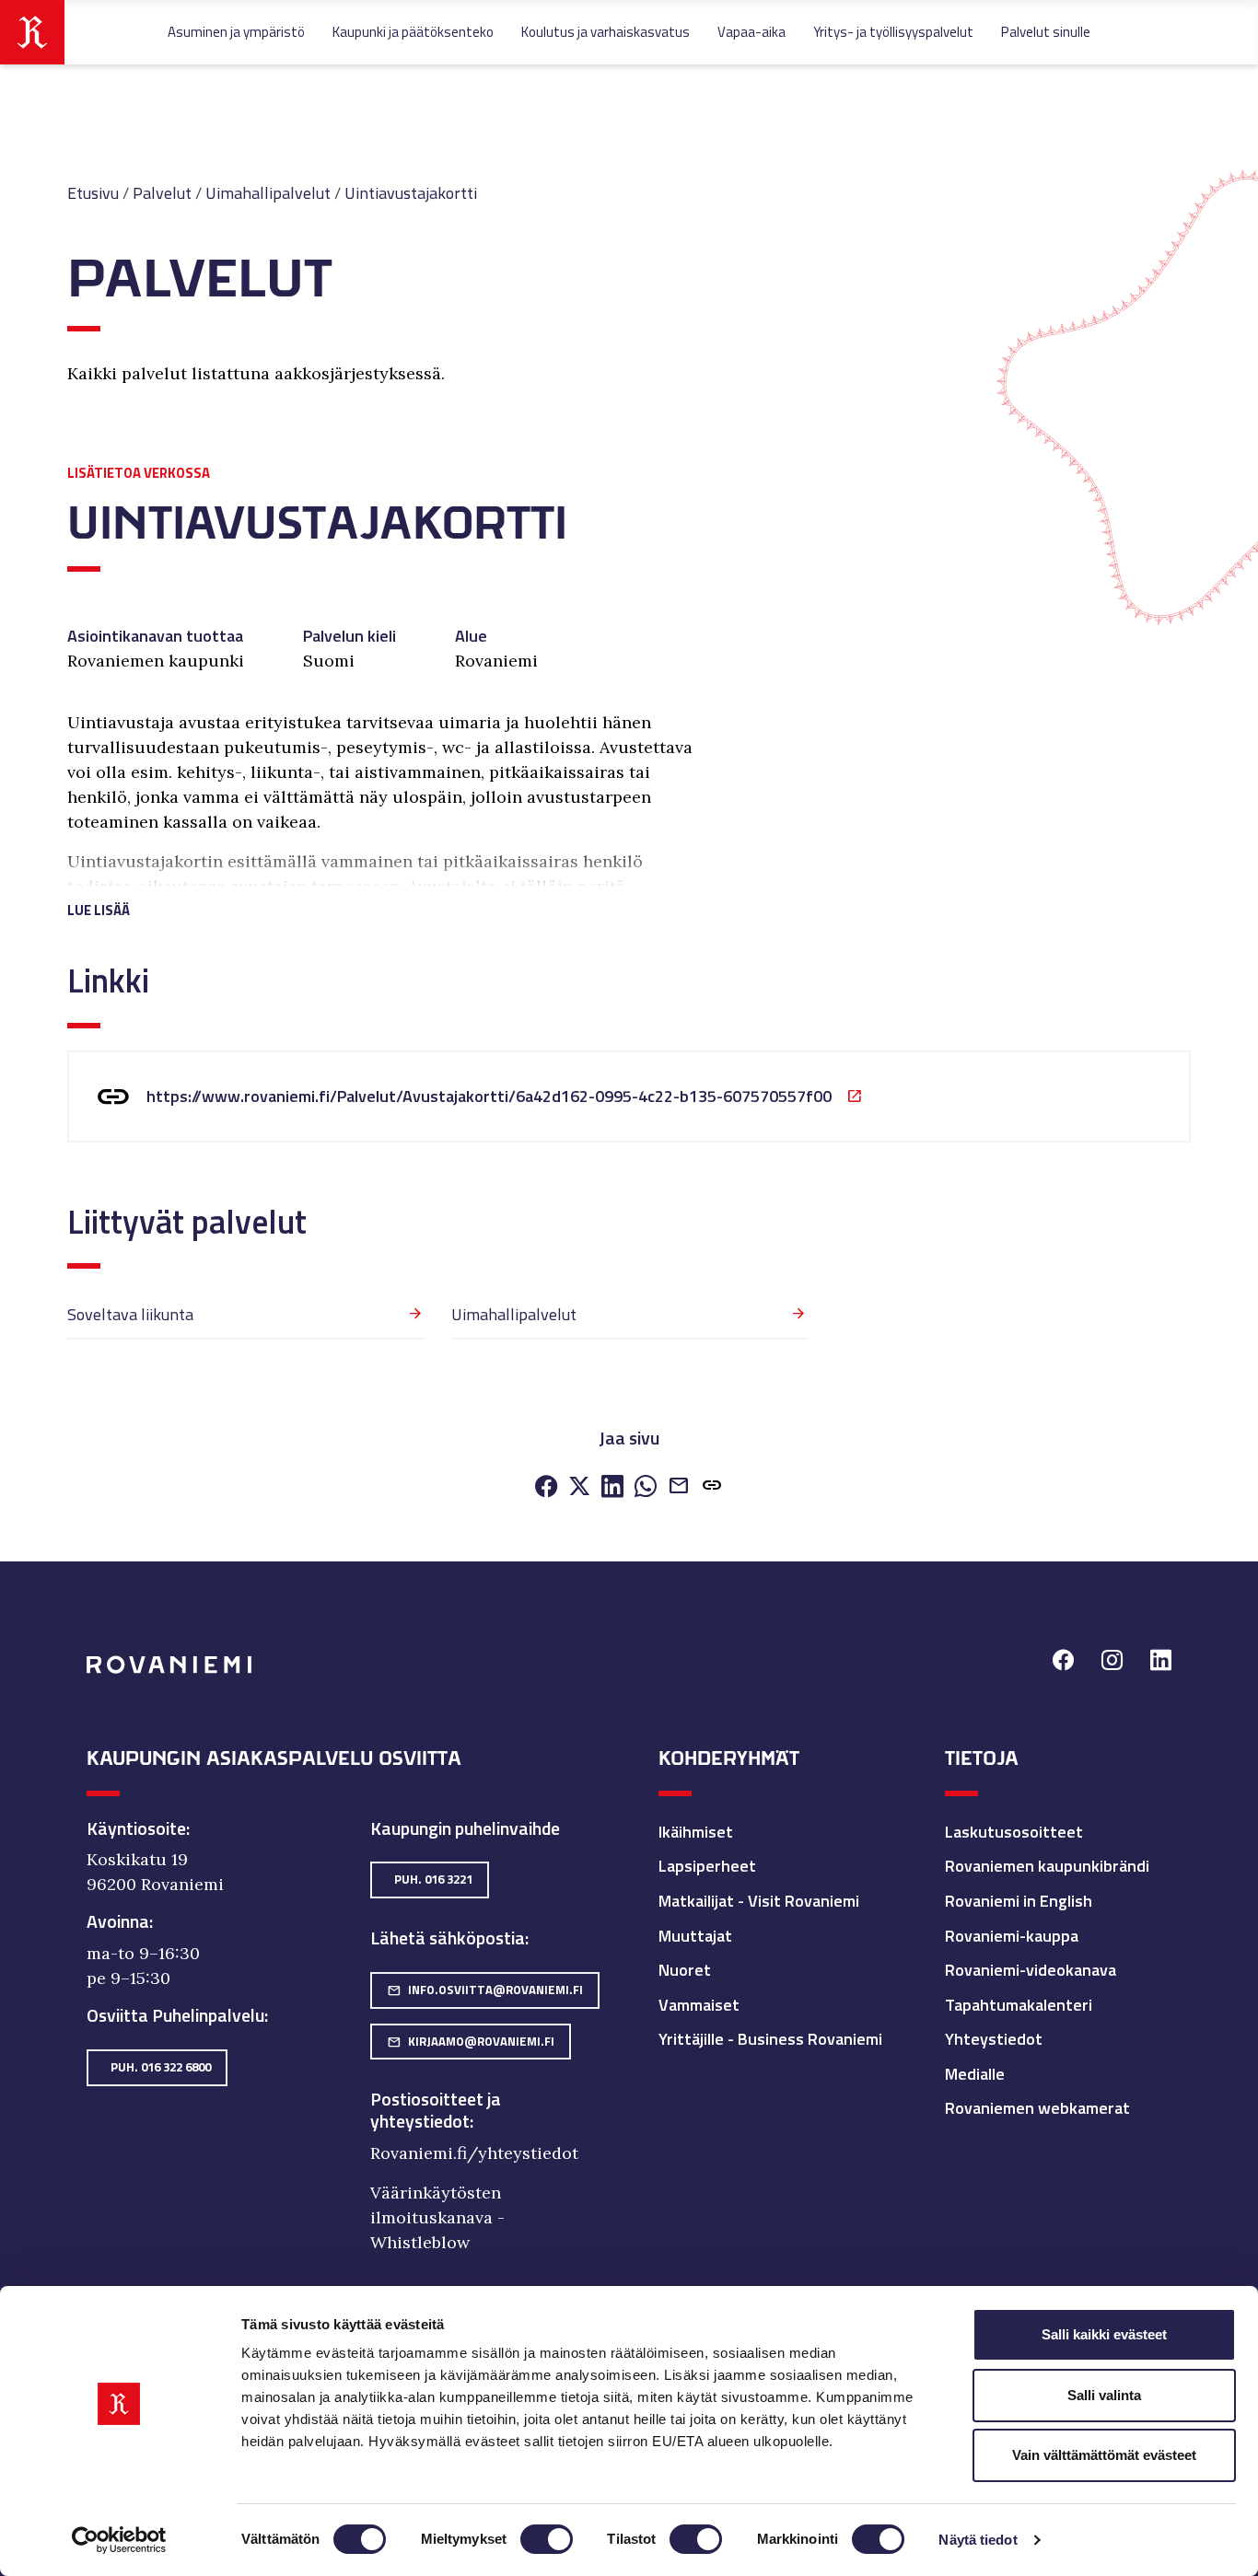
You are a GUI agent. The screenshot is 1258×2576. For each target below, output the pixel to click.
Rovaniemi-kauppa (1012, 1936)
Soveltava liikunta (130, 1314)
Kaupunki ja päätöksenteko (413, 32)
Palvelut (162, 193)
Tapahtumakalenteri (1019, 2005)
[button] (383, 888)
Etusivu (93, 193)
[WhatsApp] (646, 1487)
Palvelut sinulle (1046, 32)
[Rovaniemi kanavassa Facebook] (1063, 1663)
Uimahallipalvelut (268, 193)
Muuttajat (695, 1936)
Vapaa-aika (751, 32)
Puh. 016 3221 (433, 1879)
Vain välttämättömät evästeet (1104, 2455)
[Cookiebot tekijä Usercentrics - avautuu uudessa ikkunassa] (119, 2540)
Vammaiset (699, 2005)
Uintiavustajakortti (411, 193)
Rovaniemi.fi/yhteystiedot (474, 2153)
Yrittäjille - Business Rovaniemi (770, 2039)
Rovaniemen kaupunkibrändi (1047, 1866)
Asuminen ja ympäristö (236, 32)
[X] (579, 1487)
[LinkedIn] (612, 1487)
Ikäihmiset (696, 1832)
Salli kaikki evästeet (1104, 2334)
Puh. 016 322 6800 (161, 2067)
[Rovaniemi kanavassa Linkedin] (1161, 1663)
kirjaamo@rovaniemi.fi (471, 2041)
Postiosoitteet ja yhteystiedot (436, 2110)
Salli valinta (1104, 2395)
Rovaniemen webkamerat (1037, 2108)
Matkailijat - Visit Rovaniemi (759, 1901)
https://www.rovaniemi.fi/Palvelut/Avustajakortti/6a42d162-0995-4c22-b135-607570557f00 (489, 1096)
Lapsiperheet (707, 1866)
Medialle (975, 2074)
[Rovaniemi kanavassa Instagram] (1112, 1663)
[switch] (547, 2539)
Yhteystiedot (994, 2039)
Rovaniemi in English (1019, 1901)
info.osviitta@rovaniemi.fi (485, 1990)
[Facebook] (546, 1487)
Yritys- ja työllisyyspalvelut (893, 32)
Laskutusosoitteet (1014, 1832)
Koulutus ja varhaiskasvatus (606, 32)
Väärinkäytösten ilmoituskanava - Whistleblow (437, 2217)
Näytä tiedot (978, 2540)
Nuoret (685, 1970)
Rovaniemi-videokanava (1031, 1970)
